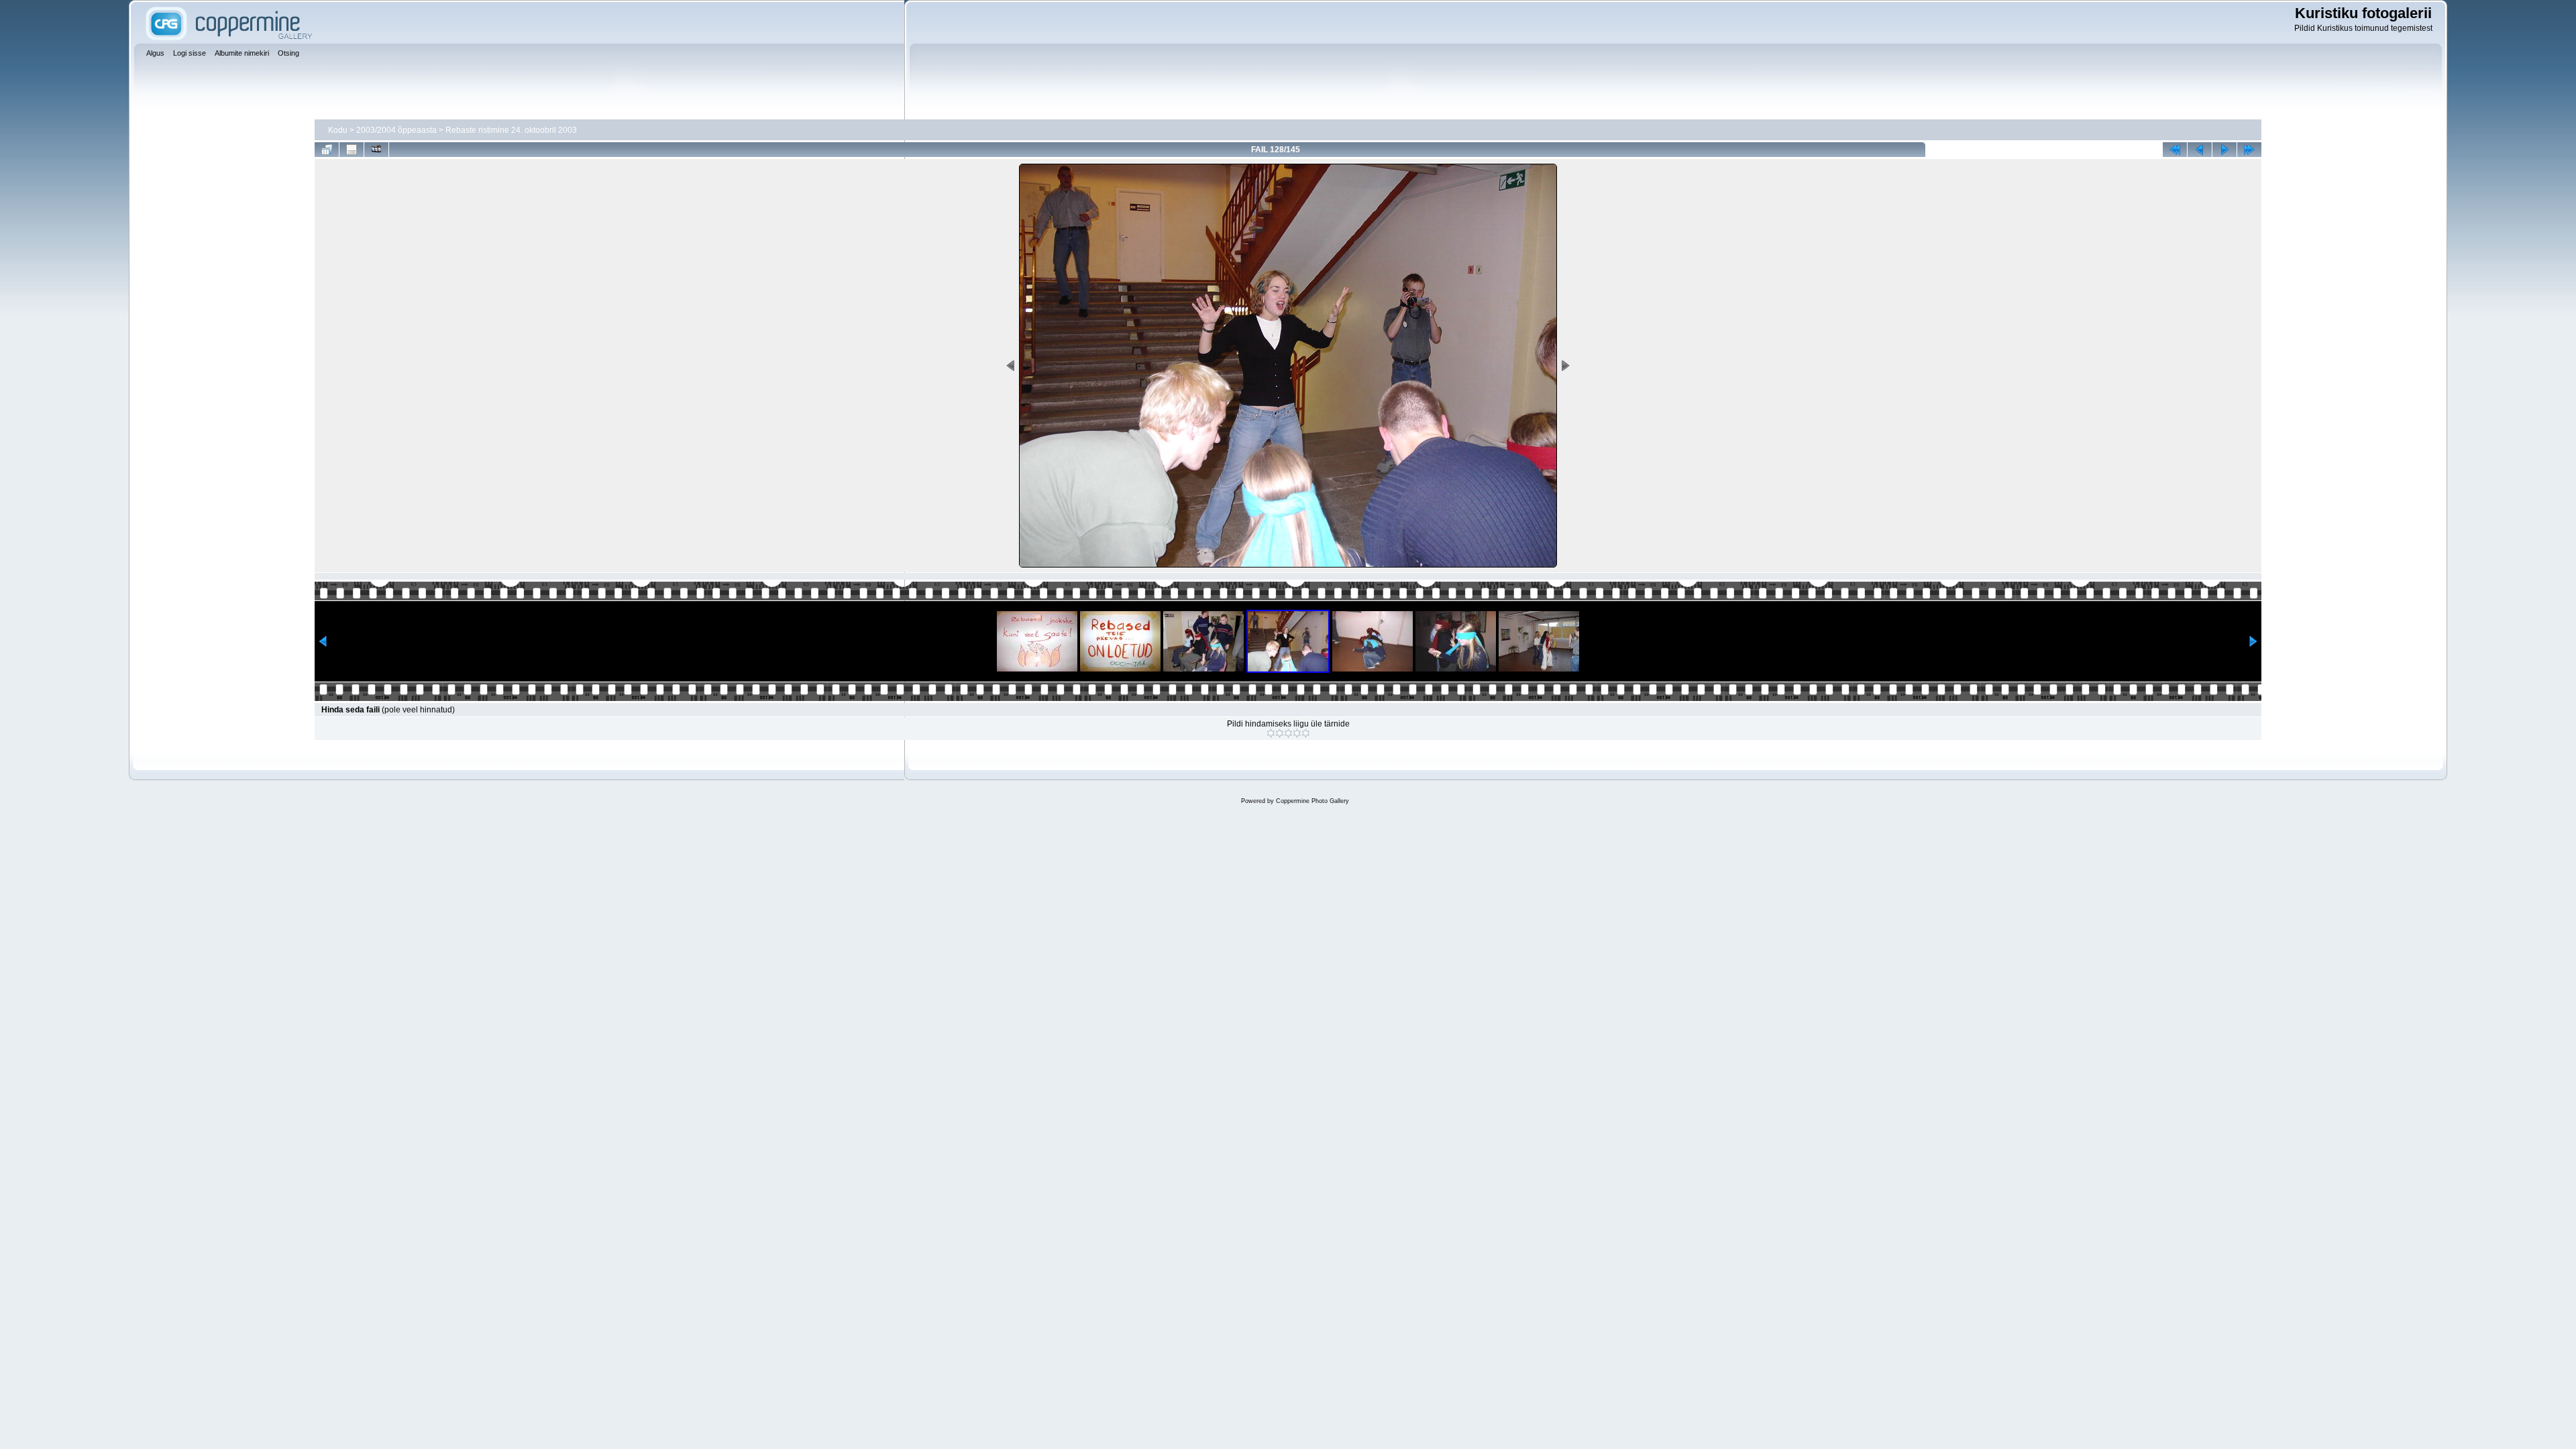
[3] (1288, 733)
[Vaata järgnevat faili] (2224, 150)
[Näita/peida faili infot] (352, 150)
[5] (1306, 733)
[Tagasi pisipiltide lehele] (327, 150)
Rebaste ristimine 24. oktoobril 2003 (511, 130)
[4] (1297, 733)
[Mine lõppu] (2249, 150)
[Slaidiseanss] (376, 150)
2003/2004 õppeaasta (396, 130)
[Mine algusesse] (2175, 150)
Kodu (338, 130)
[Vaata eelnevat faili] (2200, 150)
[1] (1271, 733)
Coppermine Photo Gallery (1312, 801)
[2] (1280, 733)
